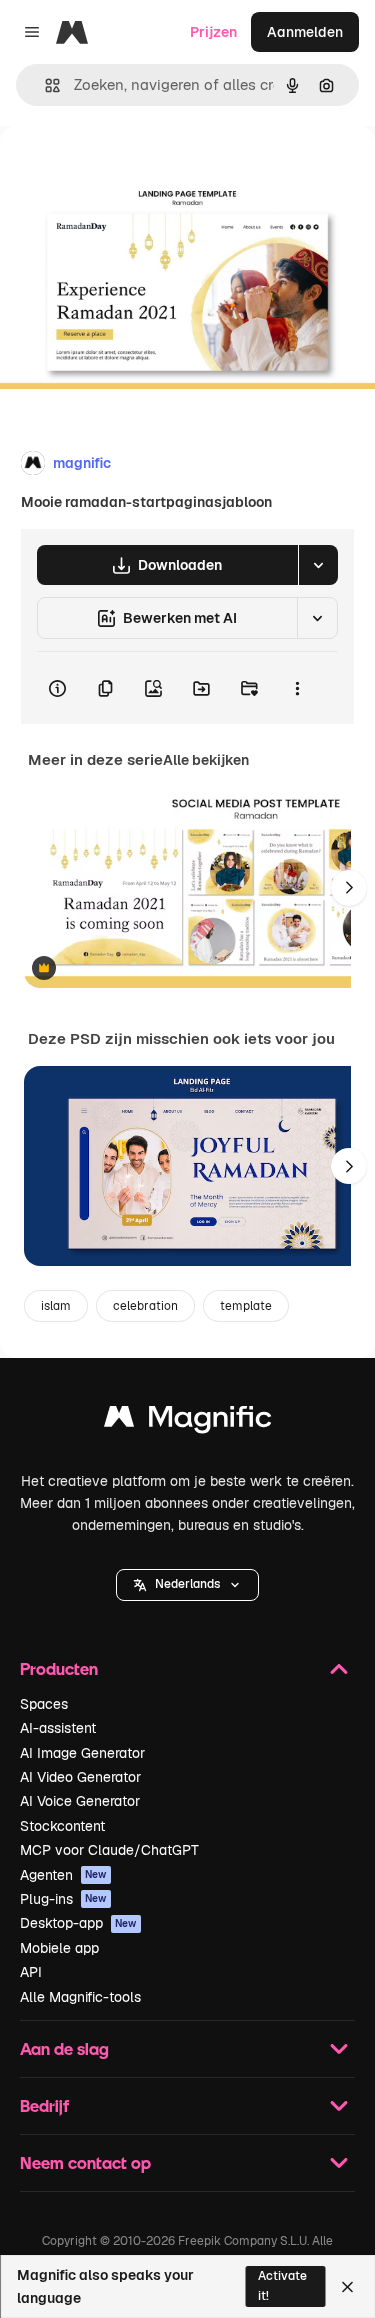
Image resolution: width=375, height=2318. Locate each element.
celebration (145, 1306)
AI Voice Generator (80, 1801)
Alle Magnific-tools (80, 1997)
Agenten (63, 1875)
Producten (59, 1668)
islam (56, 1306)
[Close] (347, 2287)
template (246, 1306)
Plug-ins (63, 1899)
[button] (187, 1585)
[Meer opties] (297, 688)
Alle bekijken (206, 760)
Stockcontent (62, 1826)
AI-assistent (58, 1728)
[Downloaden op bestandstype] (318, 565)
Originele (131, 171)
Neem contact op (85, 2162)
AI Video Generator (80, 1777)
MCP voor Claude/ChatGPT (109, 1850)
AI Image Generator (82, 1753)
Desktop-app (78, 1923)
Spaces (44, 1704)
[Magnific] (188, 1421)
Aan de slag (64, 2048)
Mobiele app (59, 1948)
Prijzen (213, 32)
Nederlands (187, 1584)
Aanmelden (305, 32)
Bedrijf (44, 2105)
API (31, 1972)
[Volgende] (349, 888)
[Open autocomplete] (44, 85)
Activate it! (282, 2285)
